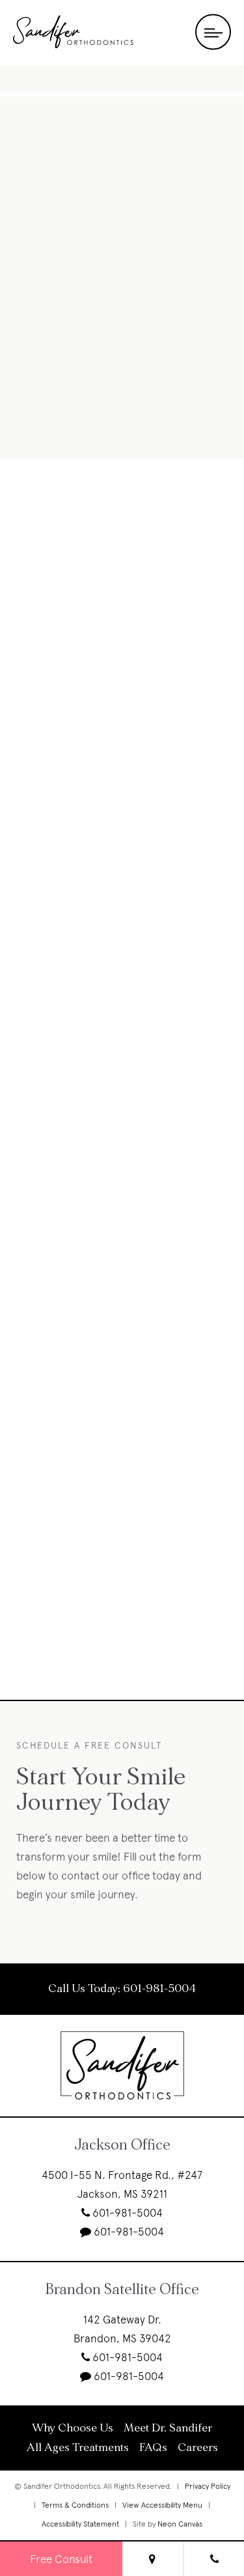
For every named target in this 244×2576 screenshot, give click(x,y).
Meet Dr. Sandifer (168, 2428)
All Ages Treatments (78, 2448)
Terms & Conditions (75, 2505)
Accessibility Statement (80, 2524)
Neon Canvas (180, 2524)
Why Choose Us (73, 2428)
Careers (198, 2448)
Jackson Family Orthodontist (122, 251)
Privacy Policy (208, 2486)
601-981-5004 (159, 1989)
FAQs (153, 2448)
